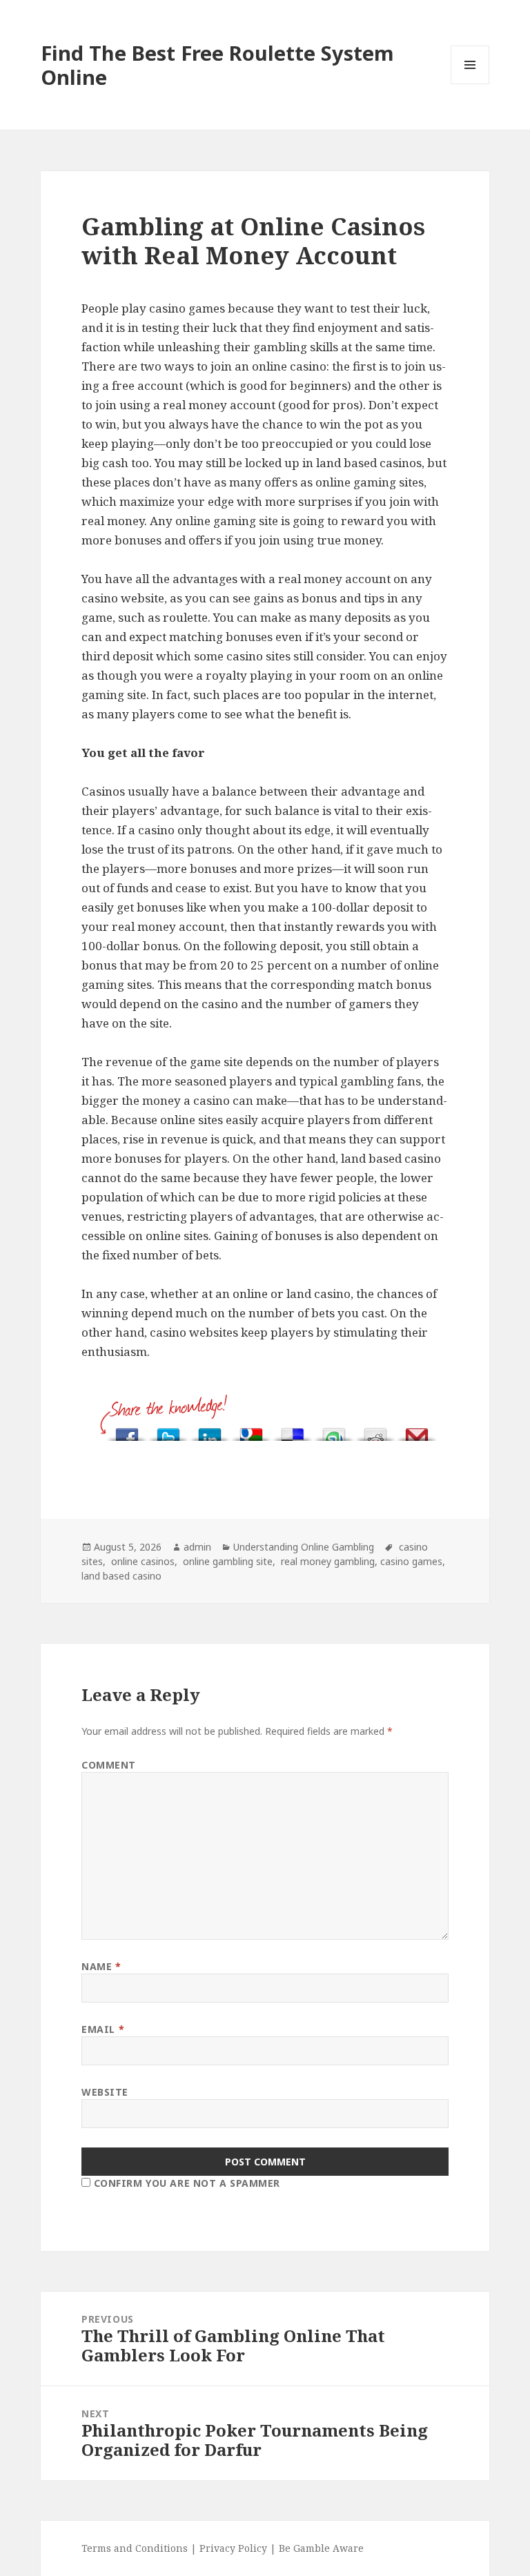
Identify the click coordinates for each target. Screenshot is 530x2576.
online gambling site (226, 1561)
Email (103, 2029)
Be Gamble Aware (321, 2548)
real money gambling (326, 1561)
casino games (411, 1561)
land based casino (121, 1576)
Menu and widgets (470, 84)
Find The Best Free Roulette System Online (217, 65)
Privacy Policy (233, 2548)
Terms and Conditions (136, 2548)
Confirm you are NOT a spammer (185, 2183)
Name (101, 1966)
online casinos (141, 1561)
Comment (109, 1765)
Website (105, 2092)
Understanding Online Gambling (304, 1547)
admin (197, 1547)
